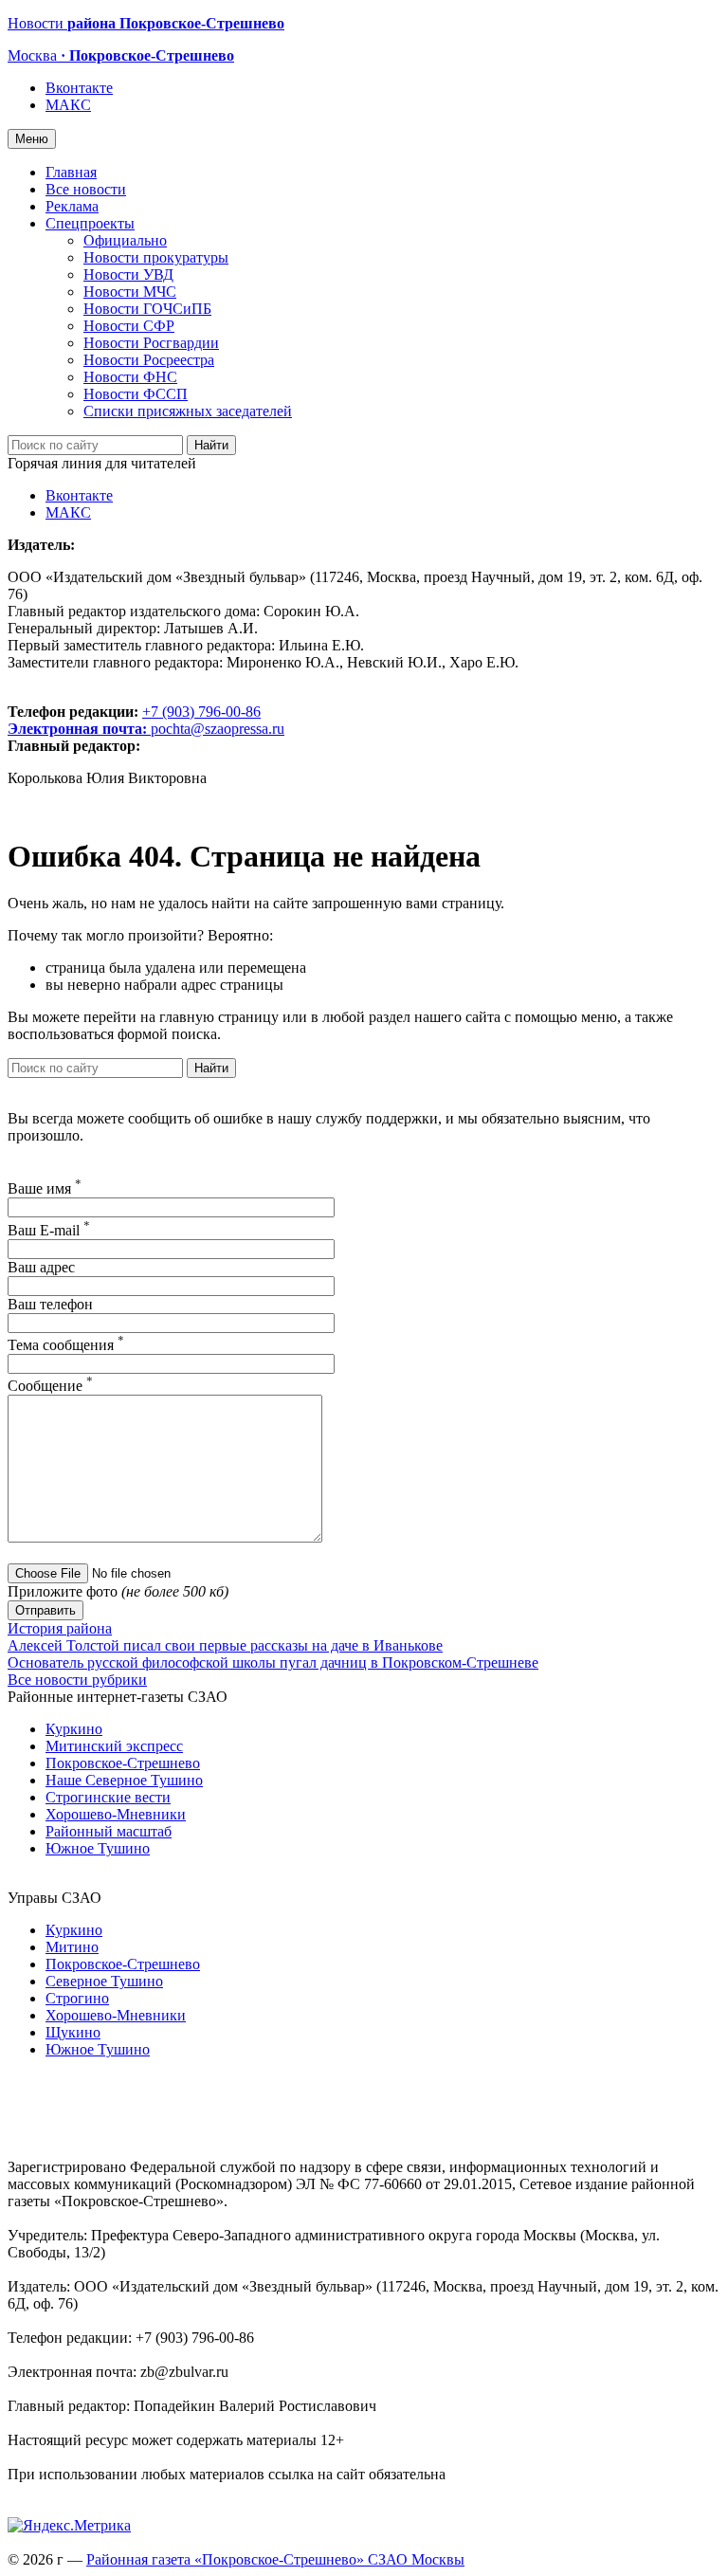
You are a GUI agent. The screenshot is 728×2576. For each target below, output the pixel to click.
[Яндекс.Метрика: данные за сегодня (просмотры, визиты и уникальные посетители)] (69, 2526)
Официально (125, 240)
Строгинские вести (108, 1797)
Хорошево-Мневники (116, 1814)
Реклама (72, 206)
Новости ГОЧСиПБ (147, 309)
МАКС (68, 105)
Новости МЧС (130, 292)
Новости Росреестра (149, 360)
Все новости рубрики (77, 1680)
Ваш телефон (50, 1304)
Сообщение (50, 1386)
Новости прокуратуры (156, 257)
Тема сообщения (66, 1345)
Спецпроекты (90, 223)
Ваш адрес (41, 1267)
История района (60, 1628)
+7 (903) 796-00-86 (134, 720)
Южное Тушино (98, 1848)
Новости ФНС (130, 377)
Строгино (77, 1998)
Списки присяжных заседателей (188, 411)
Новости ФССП (136, 394)
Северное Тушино (104, 1981)
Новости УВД (128, 274)
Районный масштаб (109, 1831)
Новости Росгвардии (151, 343)
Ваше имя (45, 1188)
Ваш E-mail (49, 1230)
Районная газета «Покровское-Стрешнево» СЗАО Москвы (275, 2559)
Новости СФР (129, 326)
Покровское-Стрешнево (123, 1763)
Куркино (74, 1729)
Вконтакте (79, 88)
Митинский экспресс (114, 1746)
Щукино (73, 2032)
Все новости (86, 189)
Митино (72, 1947)
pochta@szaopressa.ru (218, 729)
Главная (71, 172)
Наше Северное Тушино (124, 1780)
